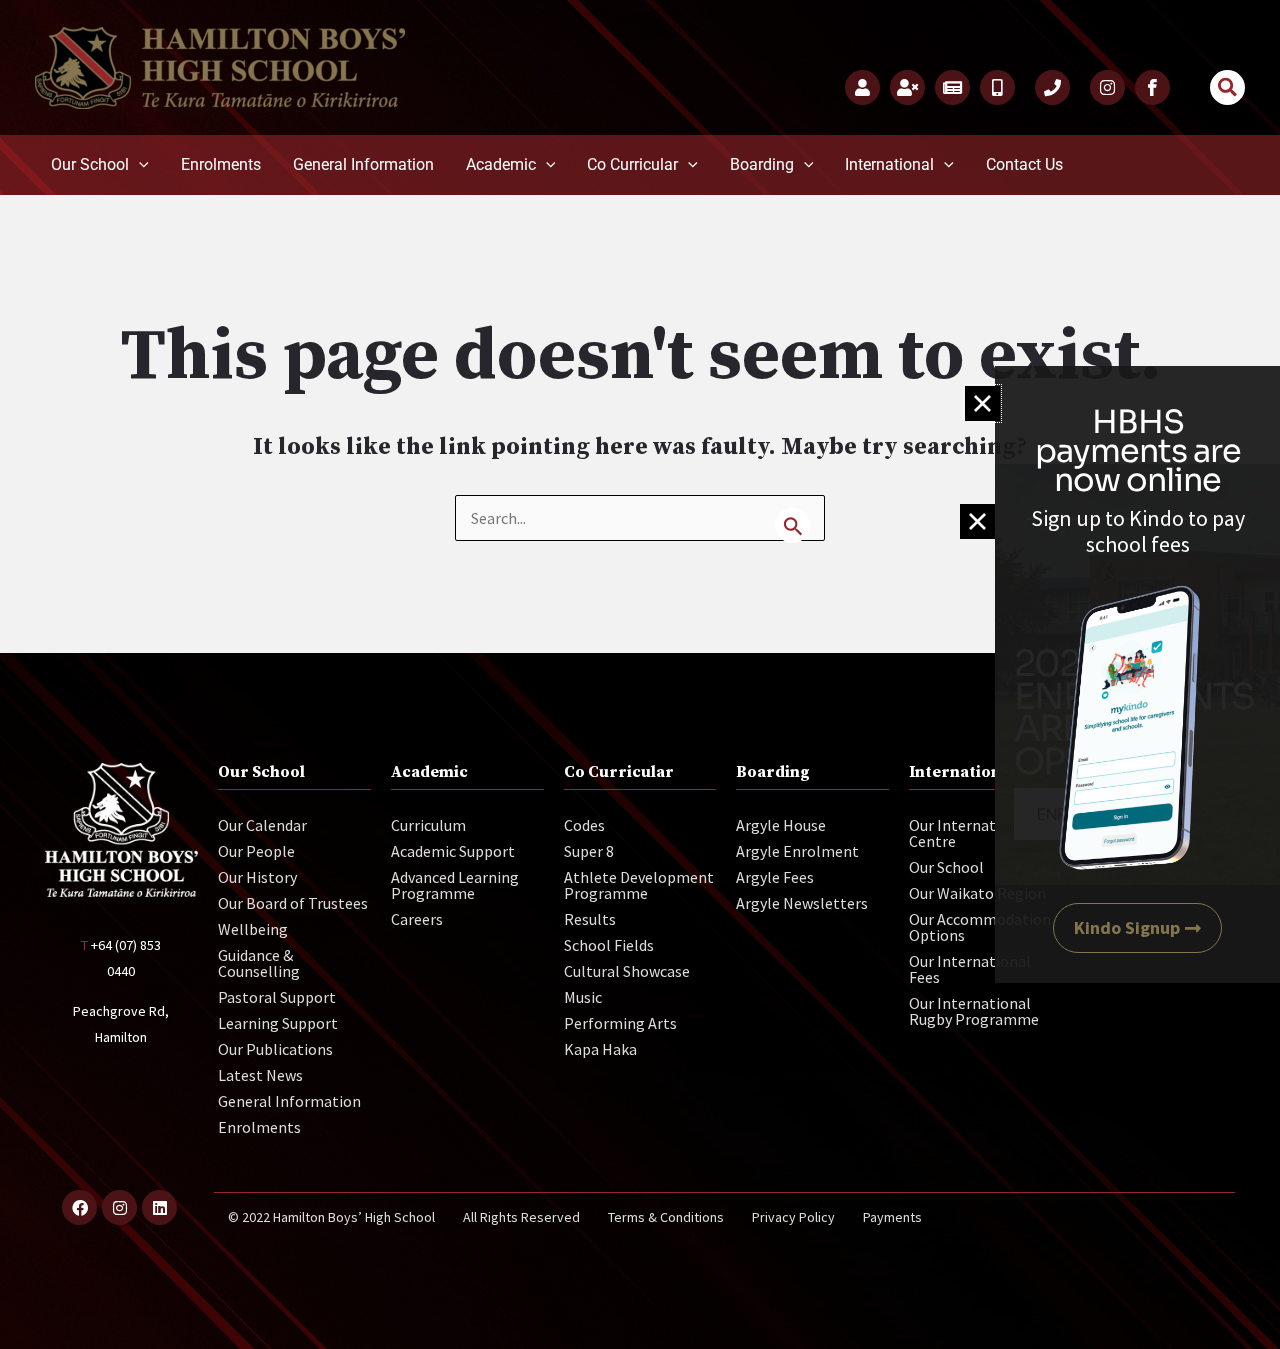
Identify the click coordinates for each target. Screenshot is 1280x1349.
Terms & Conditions (666, 1217)
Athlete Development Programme (639, 885)
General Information (289, 1101)
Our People (256, 851)
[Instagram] (1107, 87)
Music (583, 997)
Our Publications (275, 1049)
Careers (417, 919)
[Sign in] (862, 87)
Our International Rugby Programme (974, 1011)
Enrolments (259, 1127)
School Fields (609, 945)
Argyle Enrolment (797, 851)
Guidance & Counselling (259, 963)
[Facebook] (1152, 87)
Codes (584, 825)
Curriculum (428, 825)
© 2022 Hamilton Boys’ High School (331, 1217)
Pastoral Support (277, 997)
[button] (1227, 87)
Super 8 (589, 851)
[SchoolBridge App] (997, 87)
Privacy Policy (793, 1217)
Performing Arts (620, 1023)
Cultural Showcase (627, 971)
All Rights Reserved (521, 1217)
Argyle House (781, 825)
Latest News (260, 1075)
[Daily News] (952, 87)
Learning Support (278, 1023)
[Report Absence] (907, 87)
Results (590, 919)
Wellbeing (253, 929)
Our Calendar (262, 825)
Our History (257, 877)
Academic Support (453, 851)
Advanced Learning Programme (455, 885)
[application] (139, 165)
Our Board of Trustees (293, 903)
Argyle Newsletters (802, 903)
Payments (892, 1217)
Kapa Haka (600, 1049)
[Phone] (1052, 87)
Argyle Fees (775, 877)
